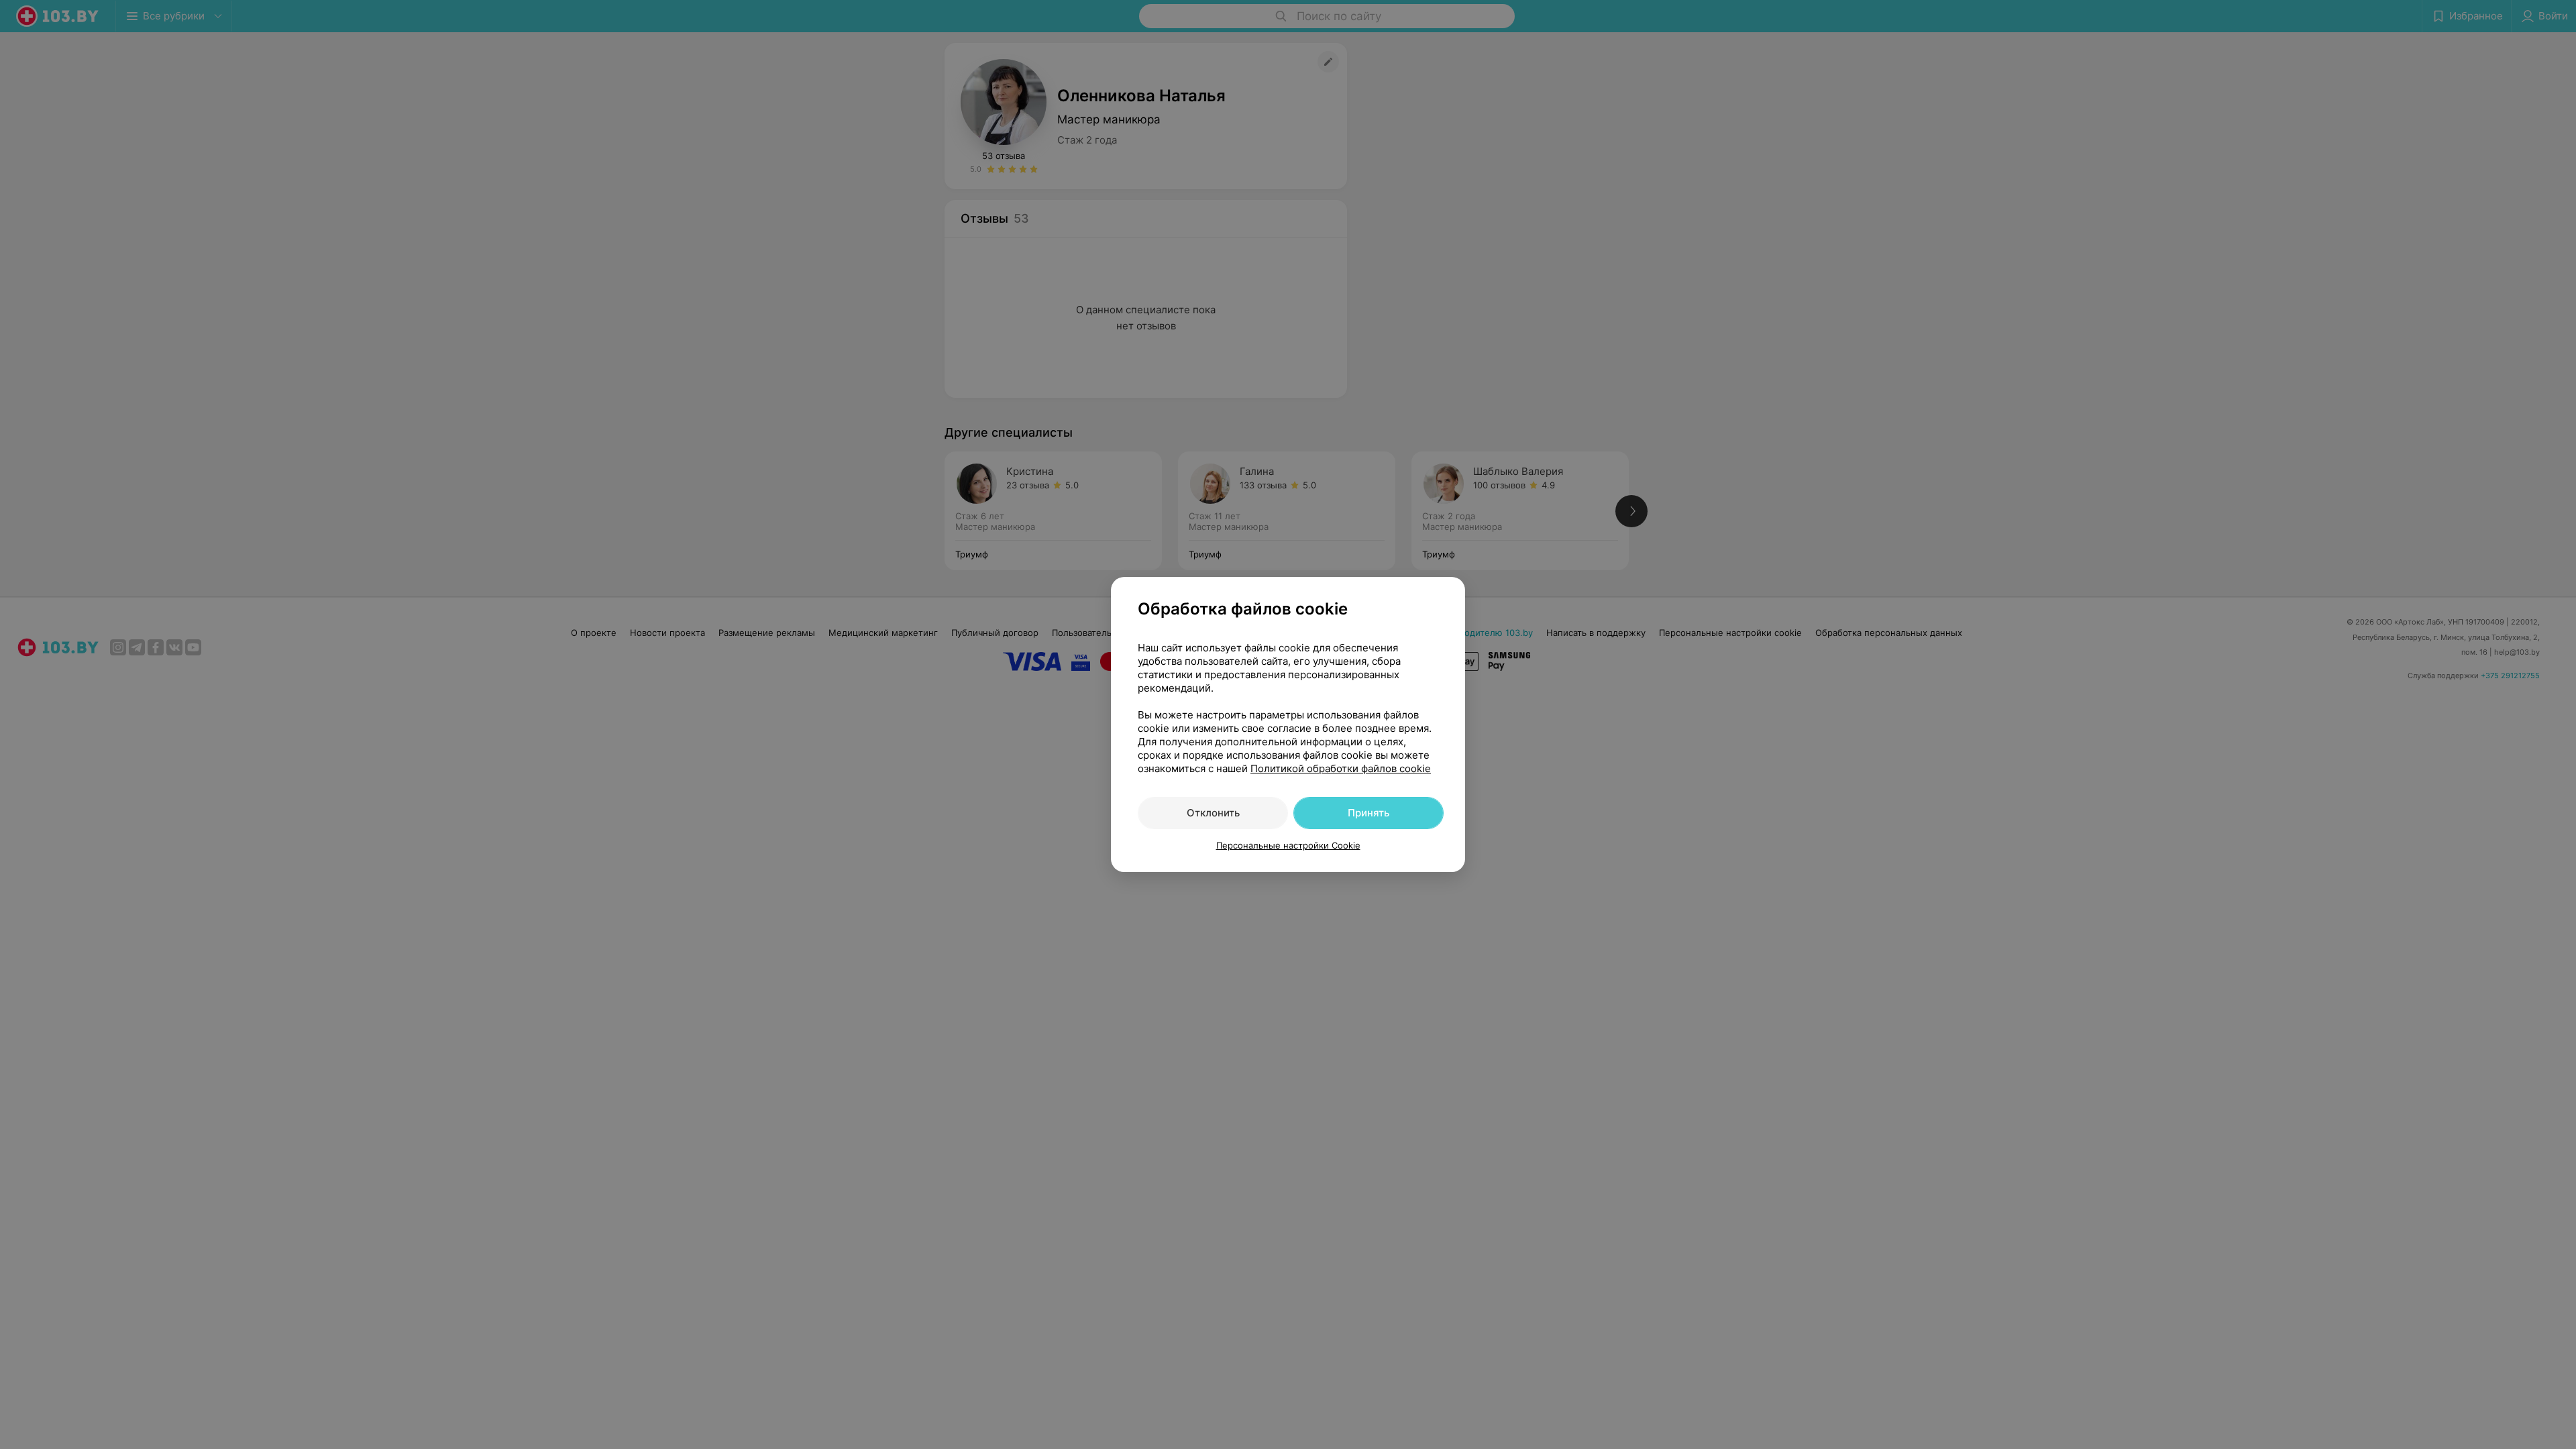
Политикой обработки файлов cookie (1341, 768)
